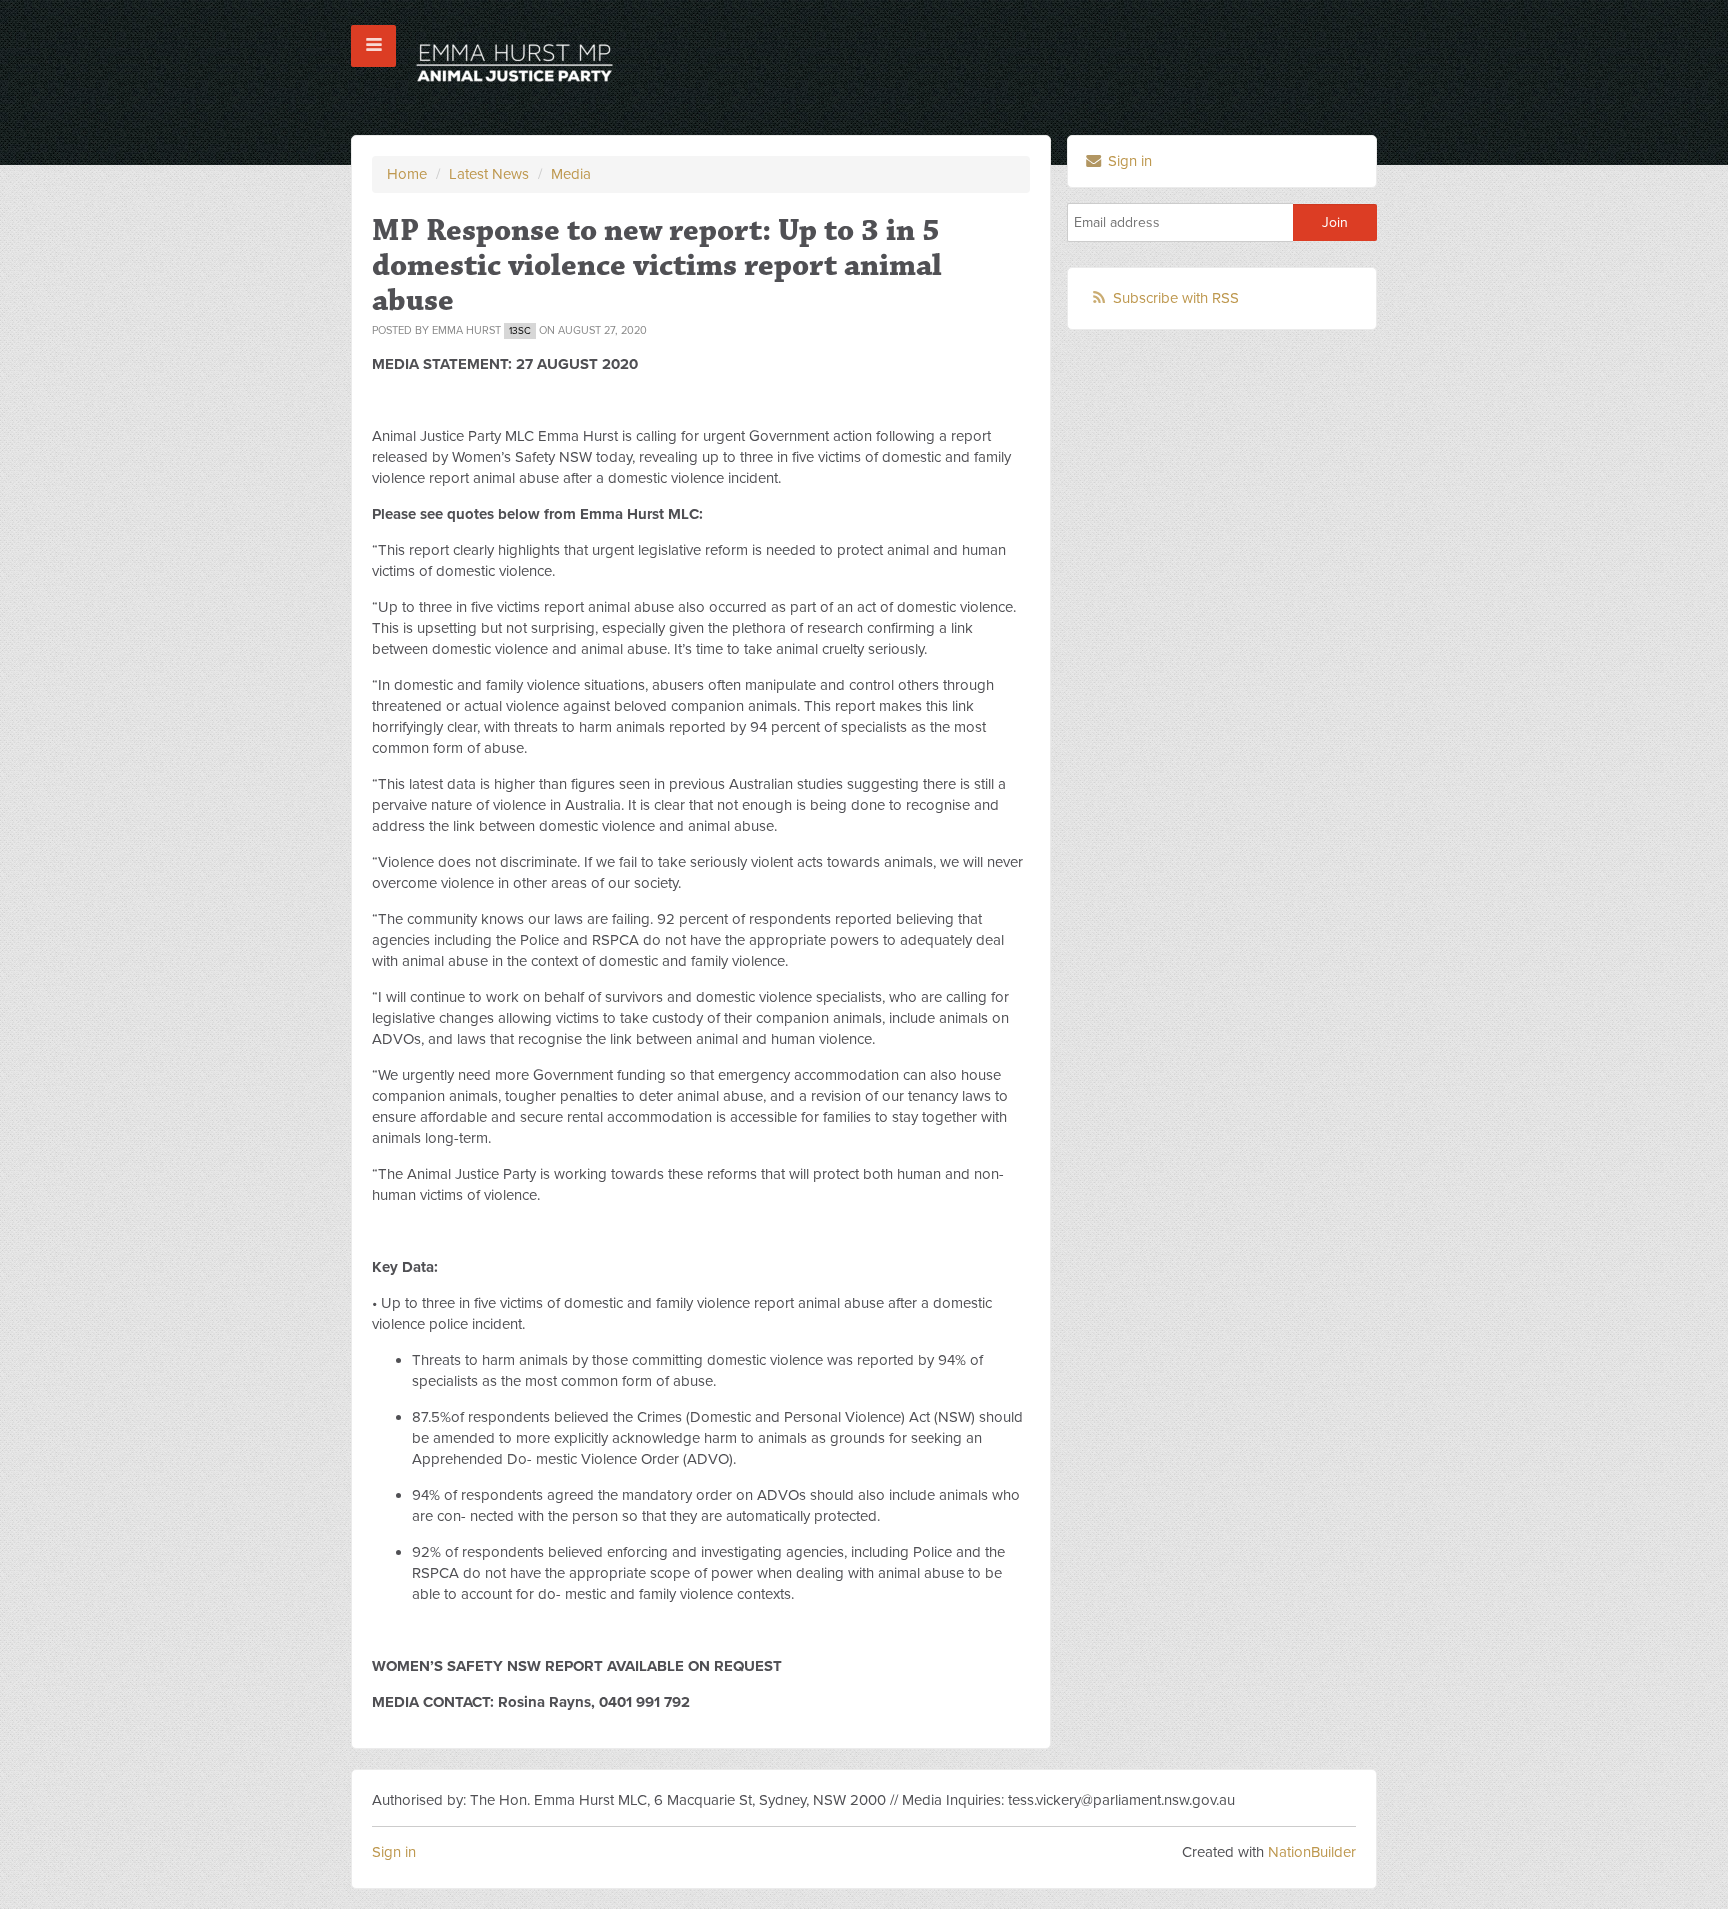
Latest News (489, 174)
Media (571, 174)
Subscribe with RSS (1176, 298)
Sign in (1128, 161)
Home (407, 174)
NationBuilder (1312, 1852)
